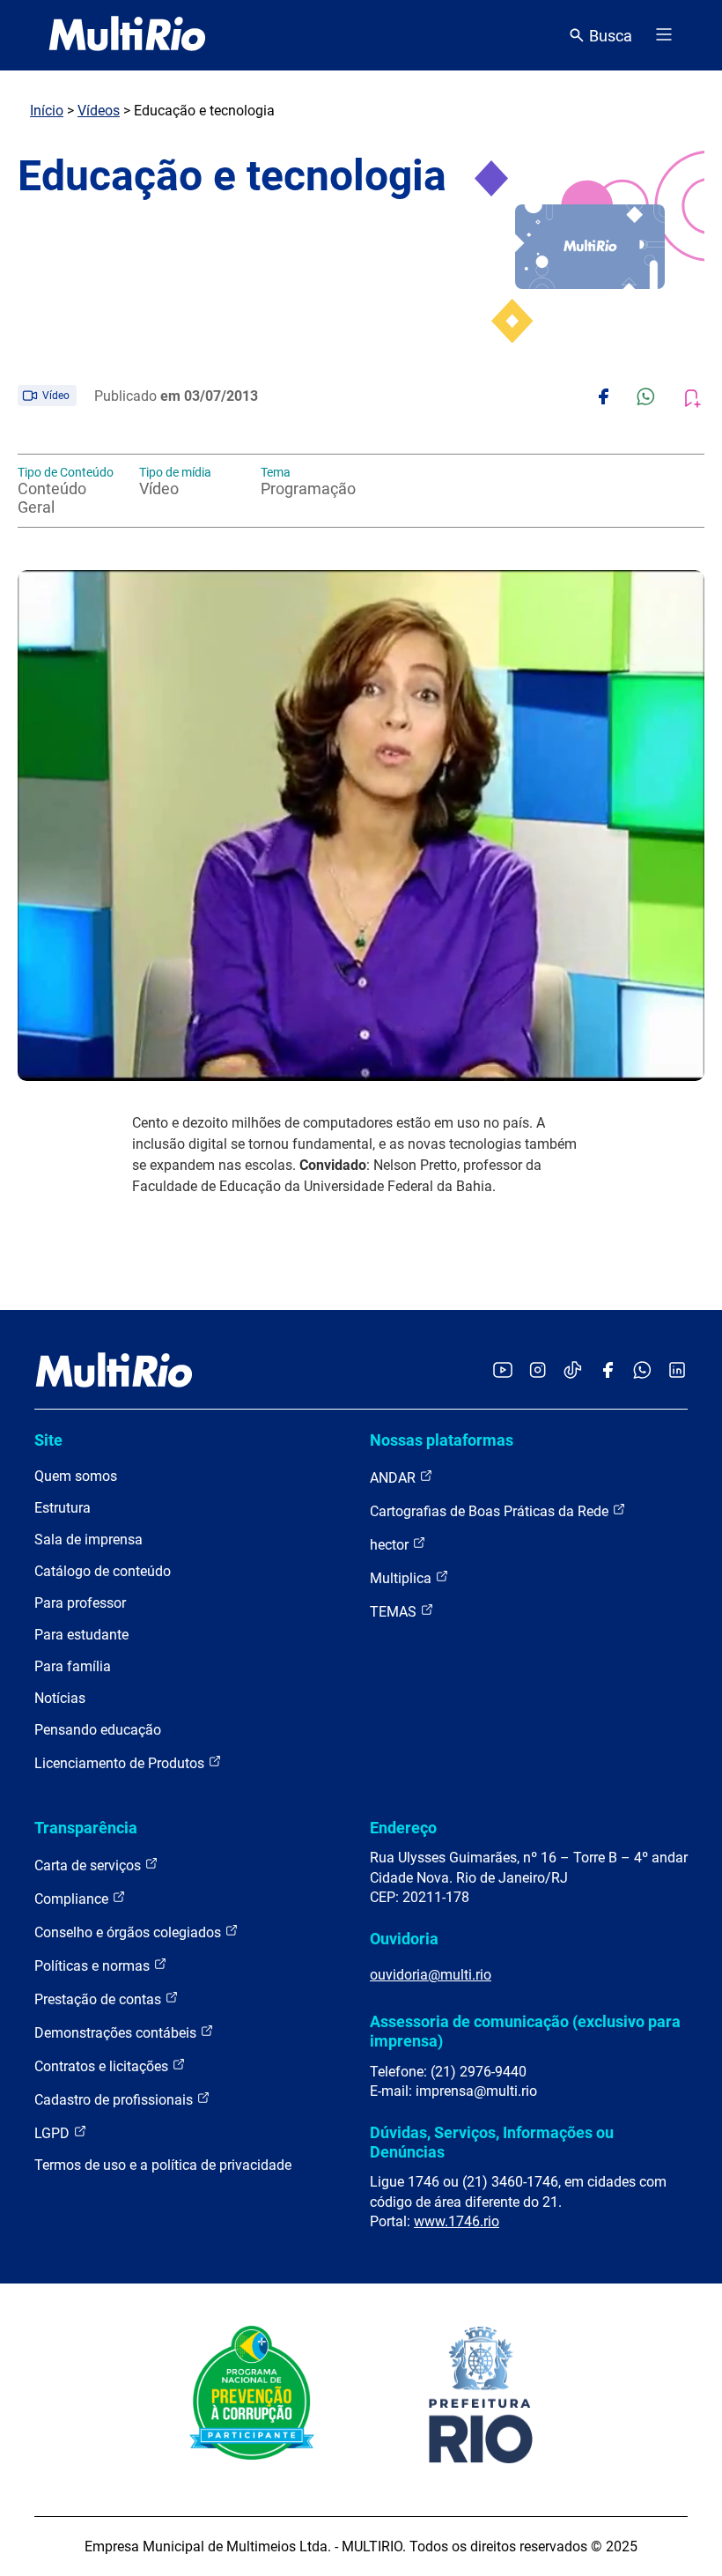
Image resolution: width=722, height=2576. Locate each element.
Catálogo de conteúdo (103, 1571)
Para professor (80, 1603)
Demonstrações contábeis (117, 2033)
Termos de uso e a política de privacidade (163, 2165)
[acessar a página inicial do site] (127, 35)
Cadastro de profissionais (115, 2100)
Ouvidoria (404, 1939)
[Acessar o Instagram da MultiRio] (538, 1371)
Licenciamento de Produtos (121, 1763)
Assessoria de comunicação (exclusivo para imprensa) (525, 2031)
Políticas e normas (94, 1966)
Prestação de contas (99, 1999)
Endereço (403, 1828)
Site (48, 1440)
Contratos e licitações (103, 2066)
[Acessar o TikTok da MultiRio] (573, 1371)
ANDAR (394, 1478)
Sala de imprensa (88, 1540)
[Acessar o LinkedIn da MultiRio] (677, 1371)
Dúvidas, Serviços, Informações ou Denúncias (492, 2142)
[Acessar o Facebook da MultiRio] (608, 1371)
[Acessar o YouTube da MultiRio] (503, 1371)
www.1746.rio (457, 2221)
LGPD (54, 2133)
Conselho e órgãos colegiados (129, 1932)
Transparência (86, 1828)
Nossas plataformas (442, 1440)
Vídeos (99, 111)
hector (391, 1545)
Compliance (73, 1899)
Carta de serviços (89, 1865)
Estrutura (63, 1508)
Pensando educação (98, 1730)
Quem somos (76, 1476)
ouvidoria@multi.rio (431, 1975)
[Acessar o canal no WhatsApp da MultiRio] (642, 1371)
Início (47, 111)
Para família (73, 1666)
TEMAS (395, 1612)
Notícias (60, 1698)
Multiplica (402, 1578)
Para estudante (81, 1635)
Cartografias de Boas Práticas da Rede (491, 1511)
